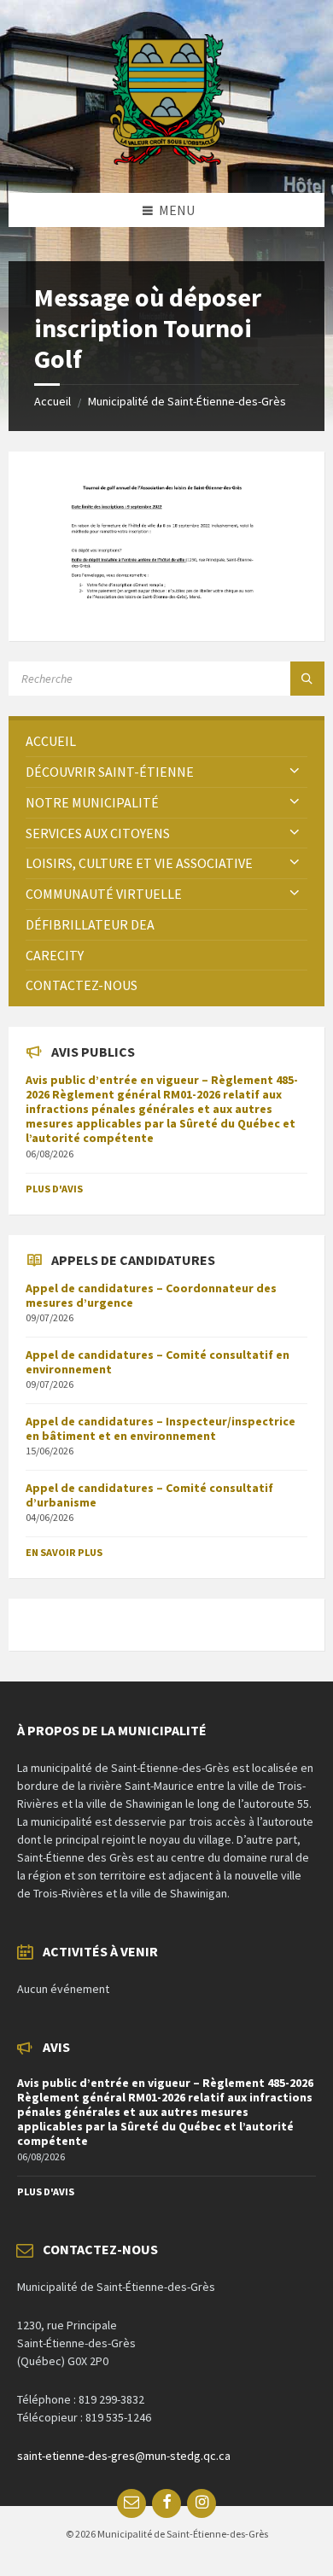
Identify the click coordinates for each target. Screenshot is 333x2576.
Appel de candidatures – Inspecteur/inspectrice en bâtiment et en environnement (161, 1428)
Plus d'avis (54, 1189)
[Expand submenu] (295, 772)
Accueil (53, 401)
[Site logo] (167, 160)
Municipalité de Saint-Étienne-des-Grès (187, 401)
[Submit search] (307, 679)
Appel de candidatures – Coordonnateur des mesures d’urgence (151, 1295)
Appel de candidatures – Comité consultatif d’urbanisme (149, 1495)
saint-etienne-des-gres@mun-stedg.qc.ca (124, 2456)
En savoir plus (64, 1552)
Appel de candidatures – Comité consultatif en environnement (158, 1362)
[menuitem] (166, 741)
